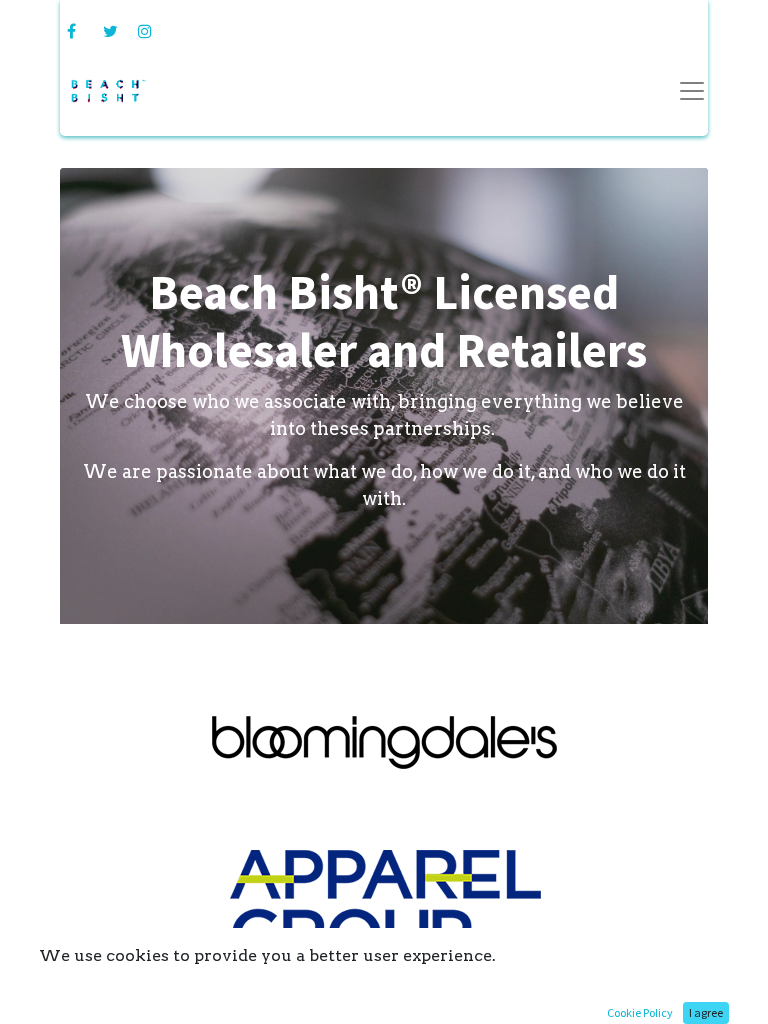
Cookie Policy (640, 1012)
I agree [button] (706, 1012)
